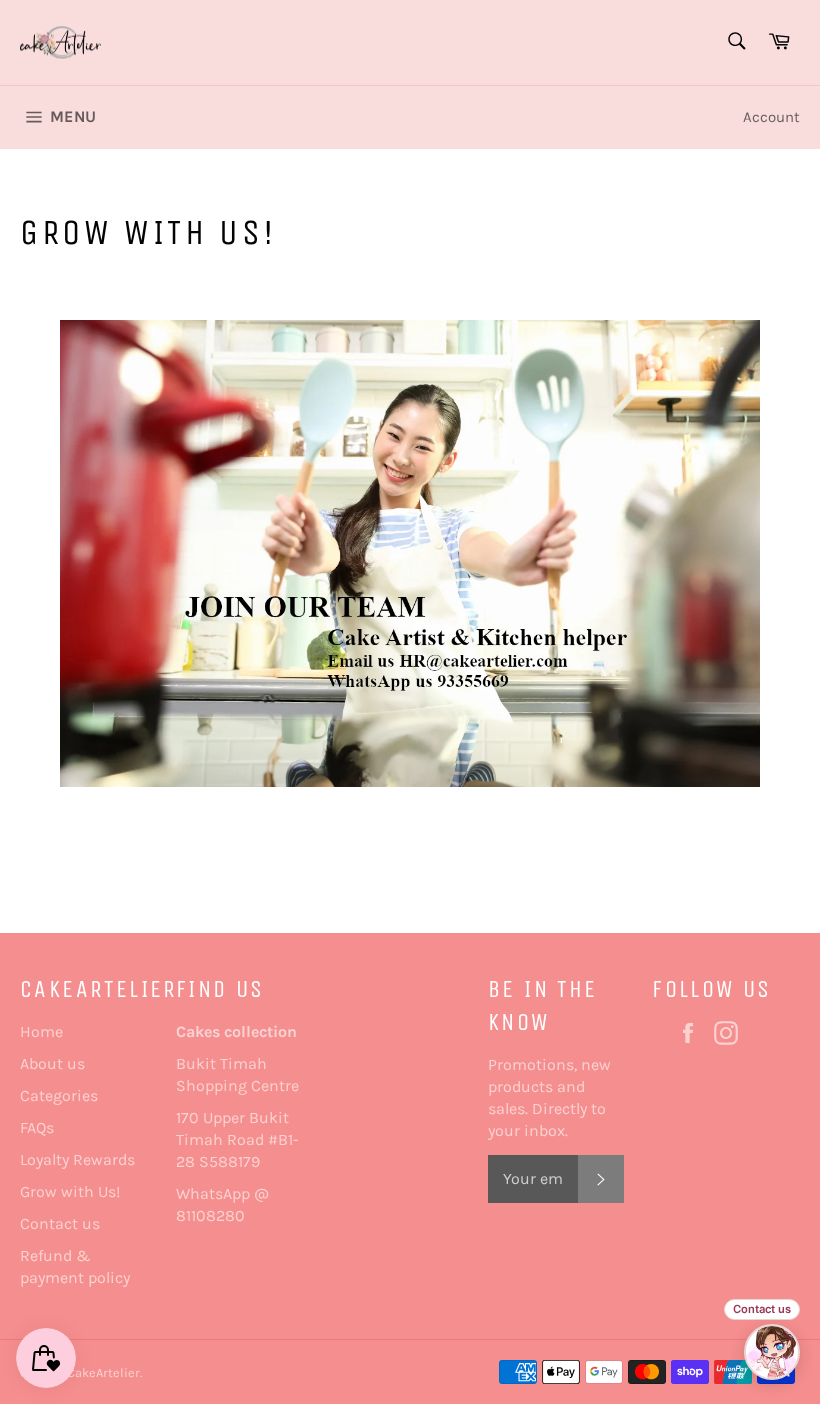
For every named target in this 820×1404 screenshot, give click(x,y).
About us (52, 1063)
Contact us (60, 1223)
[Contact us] (772, 1352)
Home (41, 1031)
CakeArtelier (103, 1372)
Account (771, 117)
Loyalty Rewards (77, 1159)
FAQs (37, 1127)
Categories (59, 1095)
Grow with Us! (70, 1191)
